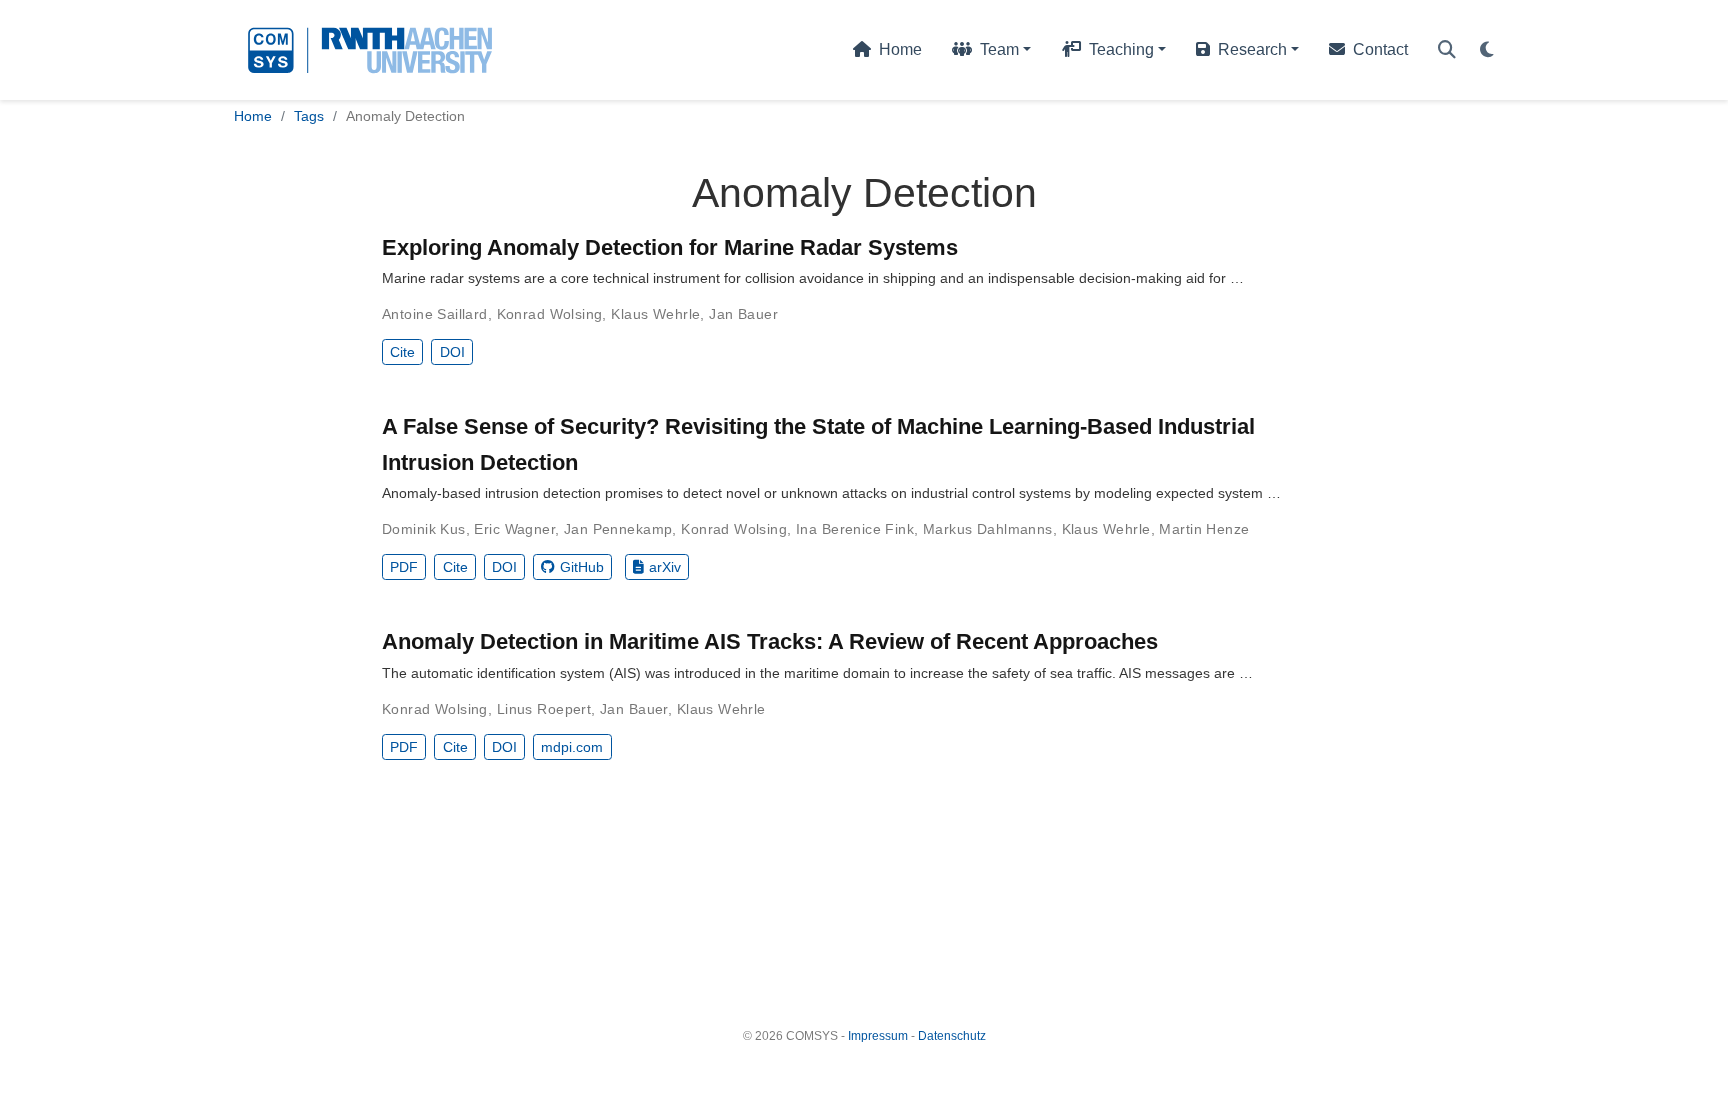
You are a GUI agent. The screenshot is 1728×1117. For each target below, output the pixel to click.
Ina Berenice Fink (855, 529)
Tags (309, 116)
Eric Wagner (514, 529)
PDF (404, 567)
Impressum (878, 1036)
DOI (452, 352)
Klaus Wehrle (655, 314)
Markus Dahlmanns (988, 529)
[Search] (1447, 50)
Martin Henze (1204, 529)
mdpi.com (572, 747)
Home (253, 116)
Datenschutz (952, 1036)
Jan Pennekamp (618, 529)
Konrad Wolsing (550, 314)
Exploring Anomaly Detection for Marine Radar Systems (670, 247)
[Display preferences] (1487, 50)
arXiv (665, 567)
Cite (402, 352)
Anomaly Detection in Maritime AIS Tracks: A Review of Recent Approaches (770, 641)
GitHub (582, 567)
